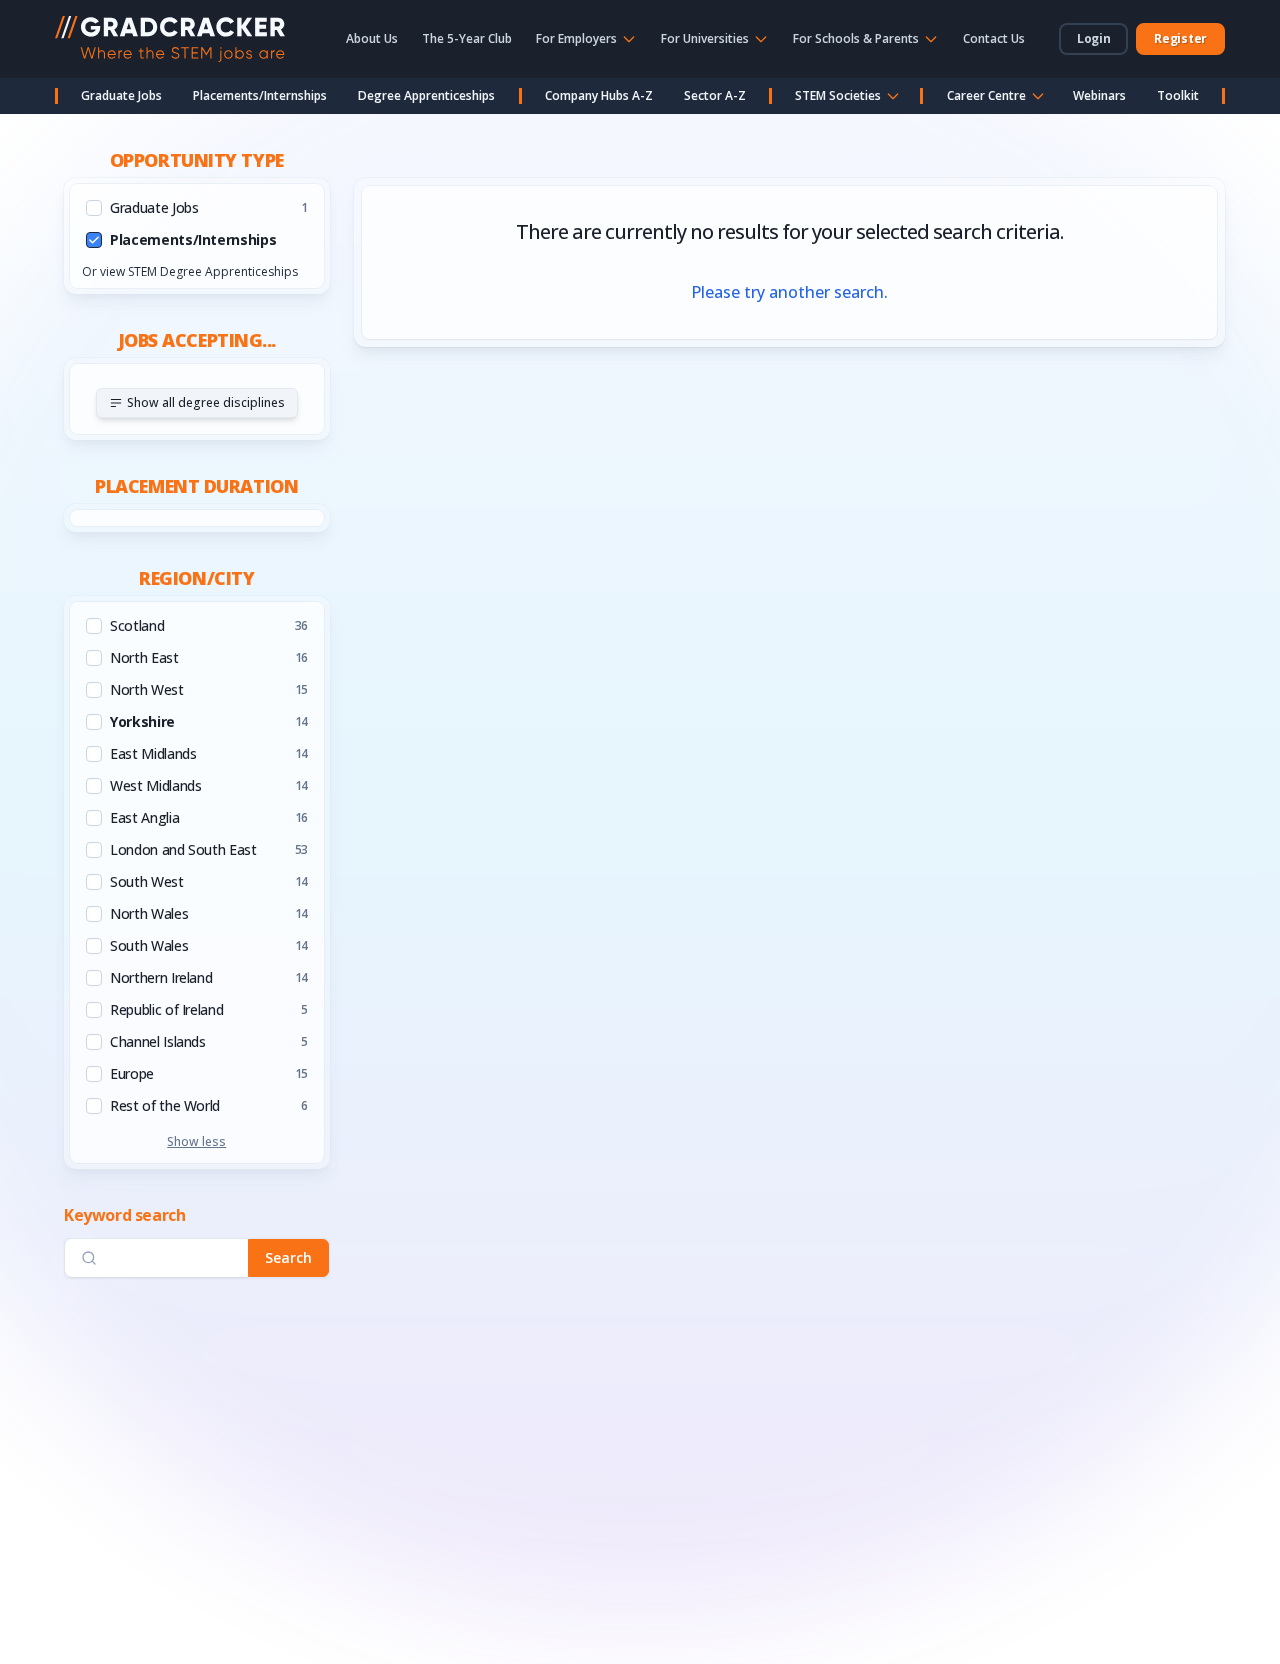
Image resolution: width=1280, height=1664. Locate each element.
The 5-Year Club (467, 38)
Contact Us (994, 38)
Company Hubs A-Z (599, 95)
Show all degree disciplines (206, 402)
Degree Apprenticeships (426, 95)
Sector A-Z (715, 95)
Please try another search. (789, 292)
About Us (372, 38)
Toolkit (1178, 95)
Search (288, 1257)
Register (1180, 38)
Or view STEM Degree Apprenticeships (190, 271)
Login (1094, 38)
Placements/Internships (260, 95)
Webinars (1099, 95)
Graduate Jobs (121, 95)
